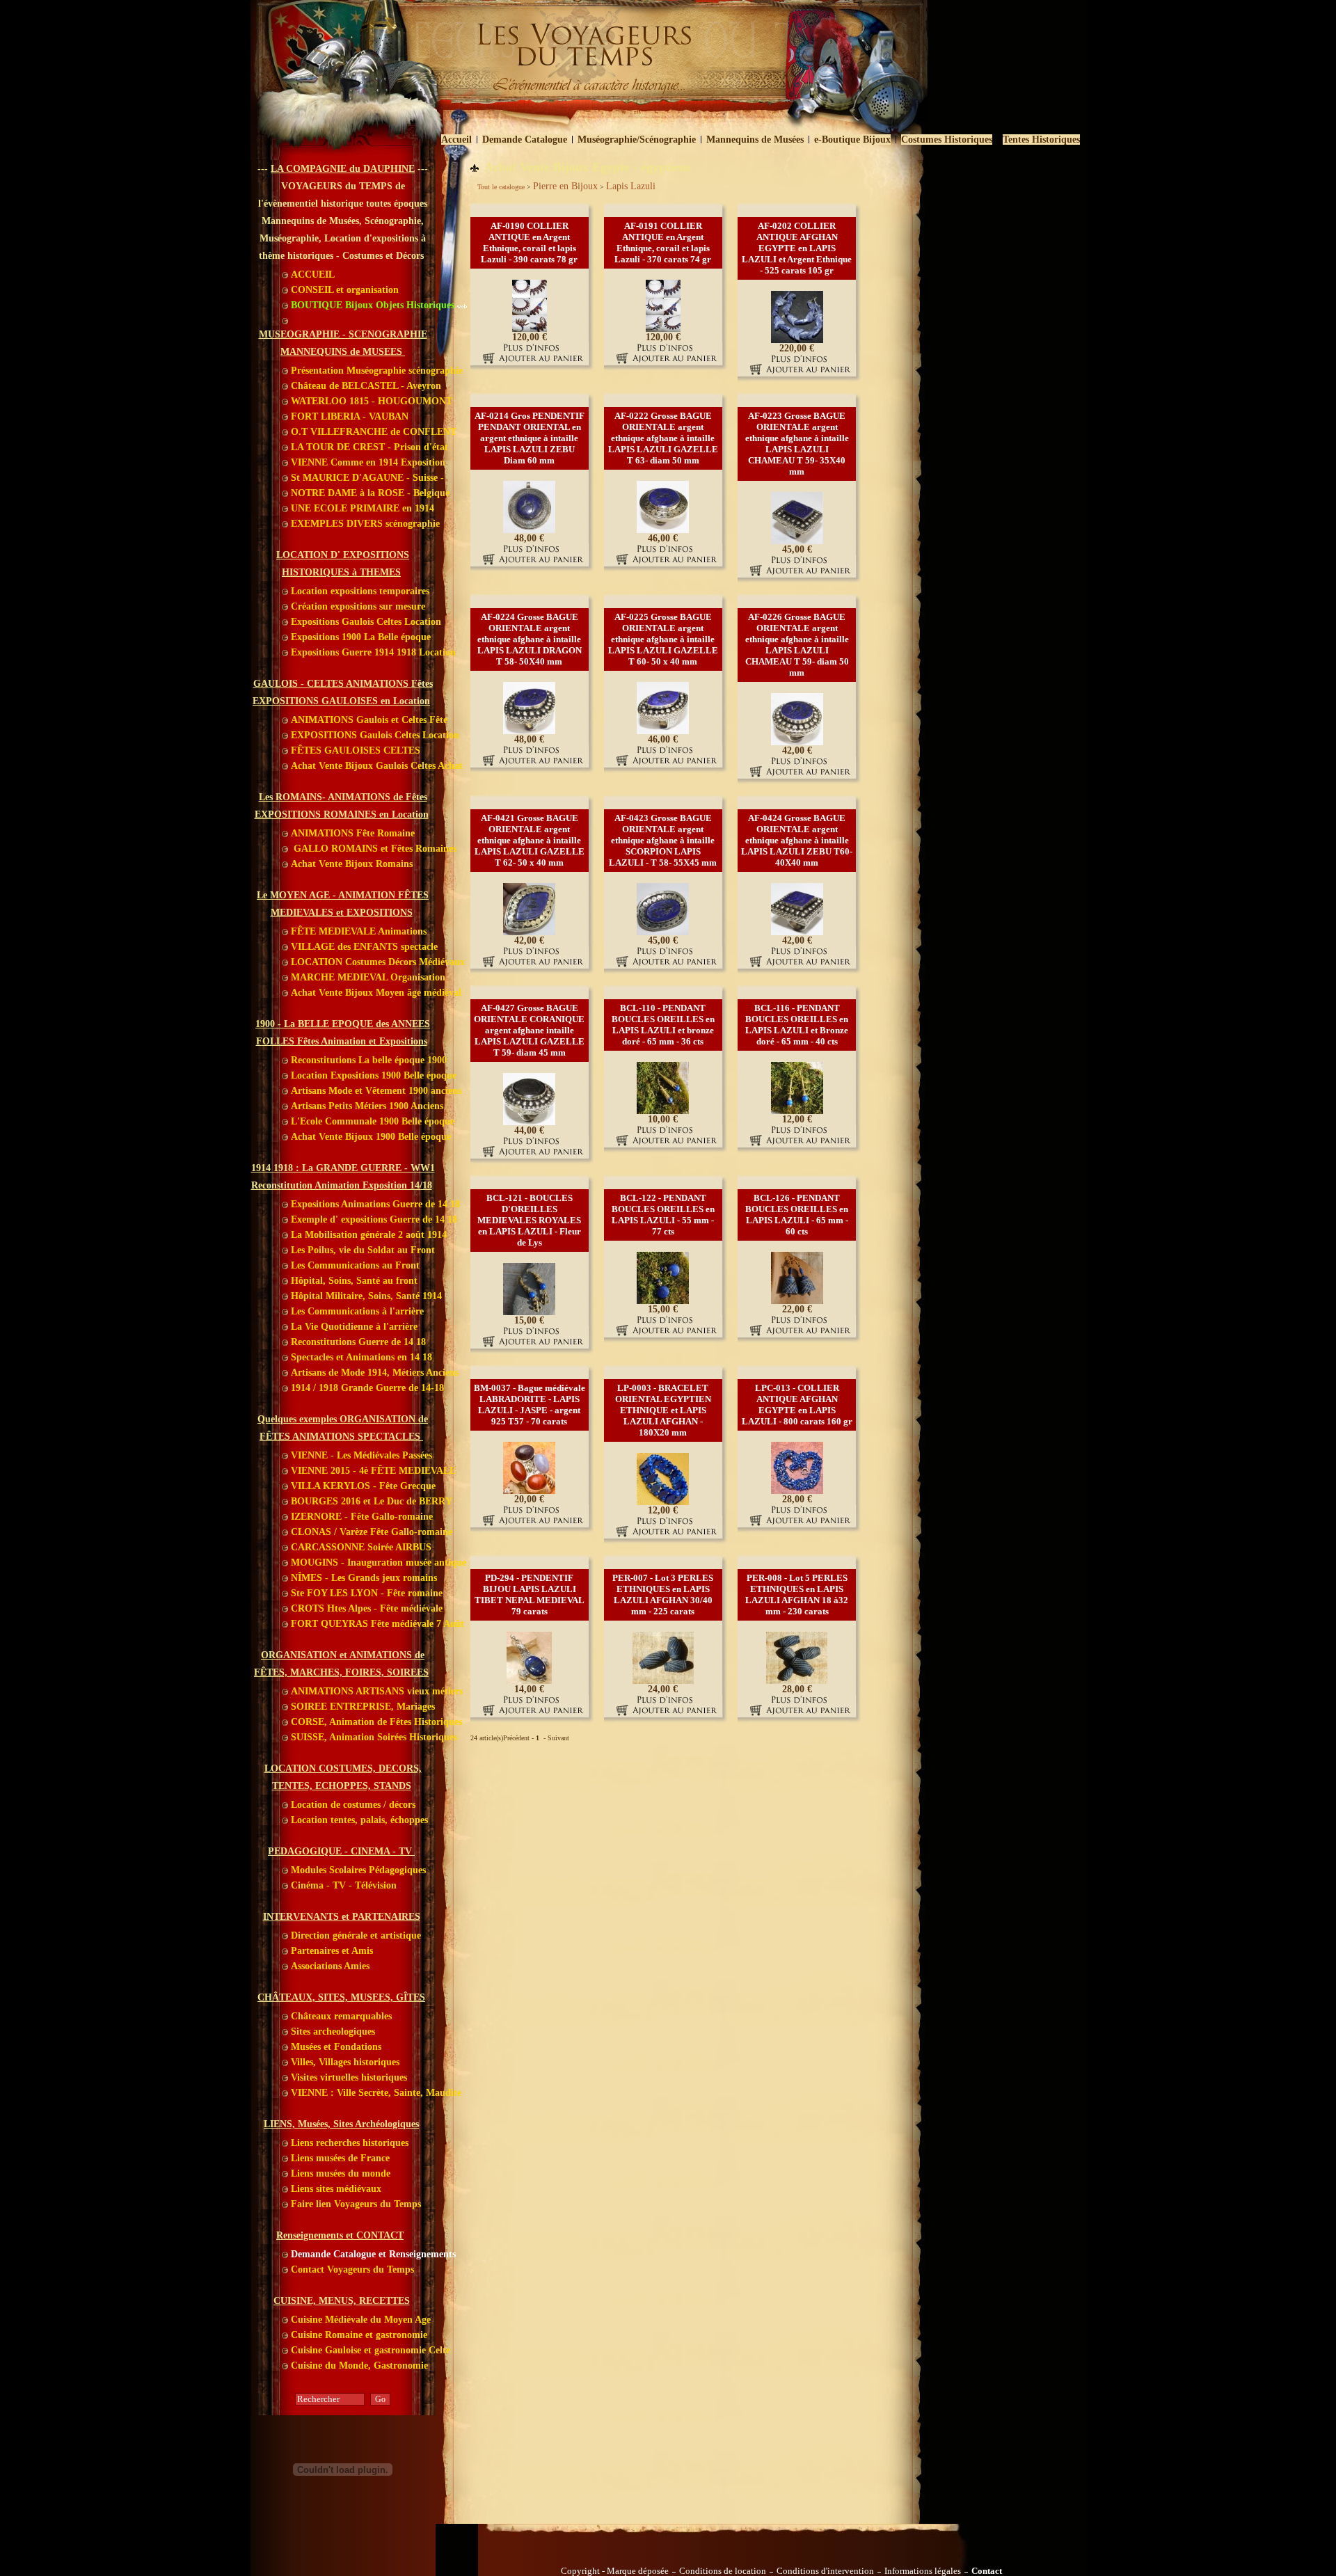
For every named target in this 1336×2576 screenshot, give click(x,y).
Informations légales (923, 2571)
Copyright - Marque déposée (615, 2571)
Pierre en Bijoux (565, 186)
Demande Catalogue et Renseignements (372, 2254)
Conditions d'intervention (825, 2571)
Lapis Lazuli (631, 186)
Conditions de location (723, 2571)
